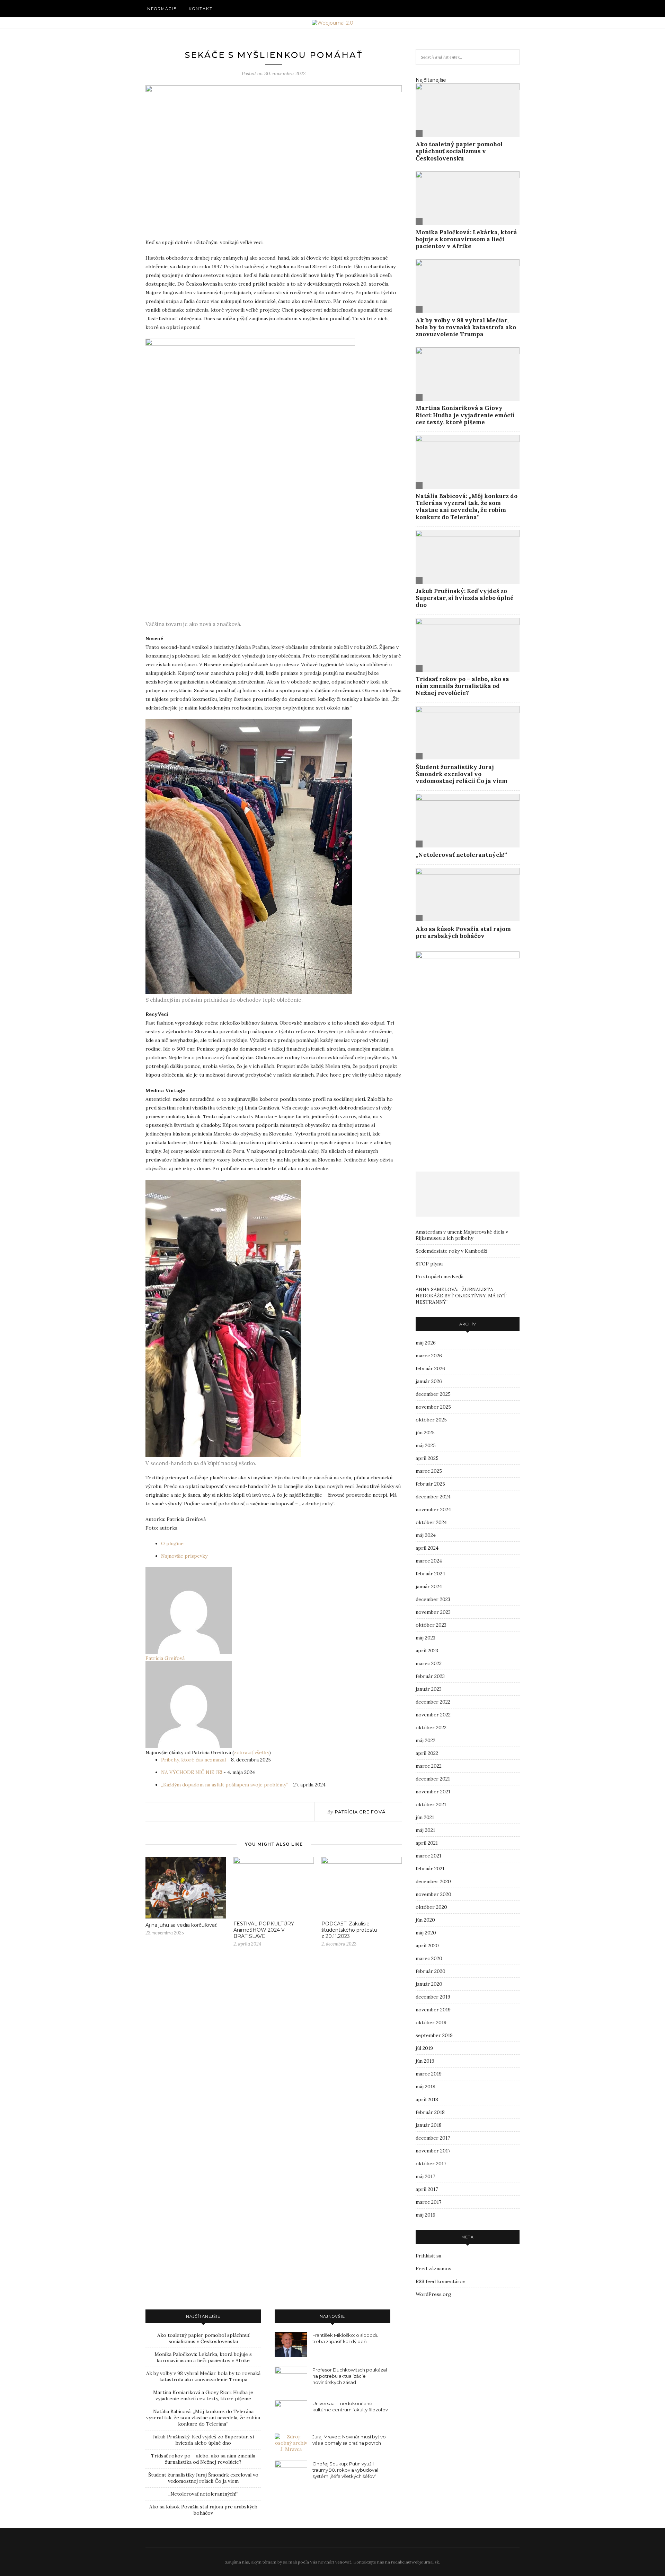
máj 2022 (425, 1740)
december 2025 (433, 1394)
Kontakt (201, 9)
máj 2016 (425, 2215)
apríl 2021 (427, 1843)
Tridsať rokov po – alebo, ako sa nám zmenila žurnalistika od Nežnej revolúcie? (462, 686)
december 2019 (433, 1997)
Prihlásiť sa (428, 2256)
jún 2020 (425, 1920)
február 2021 (430, 1869)
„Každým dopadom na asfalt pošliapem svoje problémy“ (225, 1785)
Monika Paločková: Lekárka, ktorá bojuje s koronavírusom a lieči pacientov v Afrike (466, 239)
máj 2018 (425, 2087)
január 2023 (429, 1689)
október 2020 (431, 1907)
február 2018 (430, 2112)
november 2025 (433, 1407)
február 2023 (430, 1676)
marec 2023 (429, 1663)
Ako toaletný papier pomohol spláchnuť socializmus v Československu (459, 151)
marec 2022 (429, 1766)
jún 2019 (425, 2061)
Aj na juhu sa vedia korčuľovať (182, 1925)
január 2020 (429, 1984)
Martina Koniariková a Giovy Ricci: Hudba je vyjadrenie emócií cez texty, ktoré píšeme (465, 415)
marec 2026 (429, 1356)
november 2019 (433, 2010)
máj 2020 (426, 1933)
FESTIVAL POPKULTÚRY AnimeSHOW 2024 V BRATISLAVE (264, 1930)
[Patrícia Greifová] (189, 1652)
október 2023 (431, 1625)
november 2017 (433, 2151)
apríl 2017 (427, 2189)
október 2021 (431, 1804)
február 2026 (430, 1368)
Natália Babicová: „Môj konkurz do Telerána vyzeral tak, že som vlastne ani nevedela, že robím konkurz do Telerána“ (467, 507)
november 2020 (433, 1894)
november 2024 (433, 1509)
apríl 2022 (427, 1753)
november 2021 (433, 1792)
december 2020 (433, 1881)
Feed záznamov (433, 2269)
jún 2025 (425, 1433)
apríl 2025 (427, 1458)
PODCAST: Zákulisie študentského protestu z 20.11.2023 (349, 1930)
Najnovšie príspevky (184, 1556)
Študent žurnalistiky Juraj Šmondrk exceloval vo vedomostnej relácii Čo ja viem (462, 774)
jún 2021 (425, 1817)
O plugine (172, 1543)
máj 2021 (425, 1830)
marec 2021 (428, 1856)
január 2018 (429, 2125)
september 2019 (434, 2035)
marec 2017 (428, 2202)
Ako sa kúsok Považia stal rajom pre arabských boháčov (463, 932)
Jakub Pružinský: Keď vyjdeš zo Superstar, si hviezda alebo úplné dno (465, 598)
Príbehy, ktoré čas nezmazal (193, 1760)
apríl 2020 (427, 1946)
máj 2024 (426, 1535)
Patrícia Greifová (165, 1658)
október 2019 (431, 2022)
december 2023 (433, 1599)
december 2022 (433, 1702)
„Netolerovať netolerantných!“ (461, 855)
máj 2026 (426, 1343)
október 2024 (431, 1522)
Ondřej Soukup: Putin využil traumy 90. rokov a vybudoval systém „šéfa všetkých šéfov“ (345, 2470)
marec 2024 (429, 1561)
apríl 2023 (427, 1651)
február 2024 (430, 1574)
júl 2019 (424, 2048)
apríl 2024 (427, 1548)
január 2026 (429, 1381)
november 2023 (433, 1612)
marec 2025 (429, 1471)
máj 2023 (425, 1638)
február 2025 (430, 1484)
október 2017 (431, 2164)
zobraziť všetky (251, 1752)
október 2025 (431, 1420)
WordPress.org (433, 2294)
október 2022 (431, 1728)
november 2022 (433, 1715)
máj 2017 (425, 2176)
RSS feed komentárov (440, 2281)
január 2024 (429, 1586)
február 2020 (431, 1971)
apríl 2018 (427, 2099)
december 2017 (433, 2138)
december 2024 (433, 1497)
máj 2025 (426, 1445)
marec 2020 (429, 1958)
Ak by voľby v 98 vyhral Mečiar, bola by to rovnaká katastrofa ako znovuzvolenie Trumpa (466, 327)
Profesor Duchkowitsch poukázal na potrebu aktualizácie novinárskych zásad (350, 2376)
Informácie (161, 9)
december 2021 (433, 1779)
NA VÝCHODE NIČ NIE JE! (192, 1772)
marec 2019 (429, 2074)
